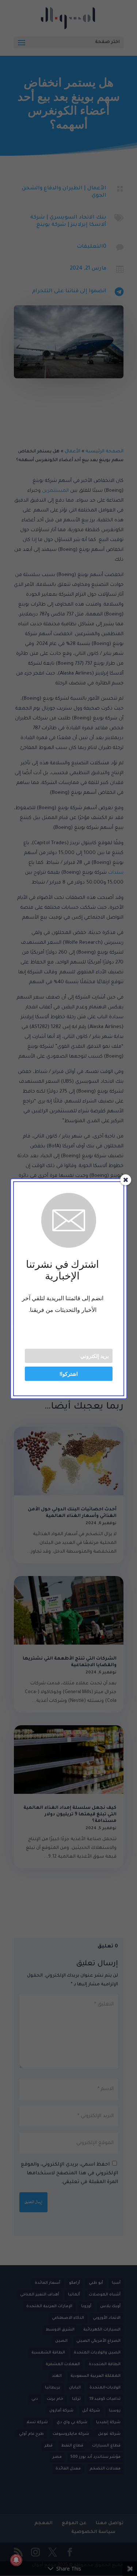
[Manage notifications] (16, 2560)
